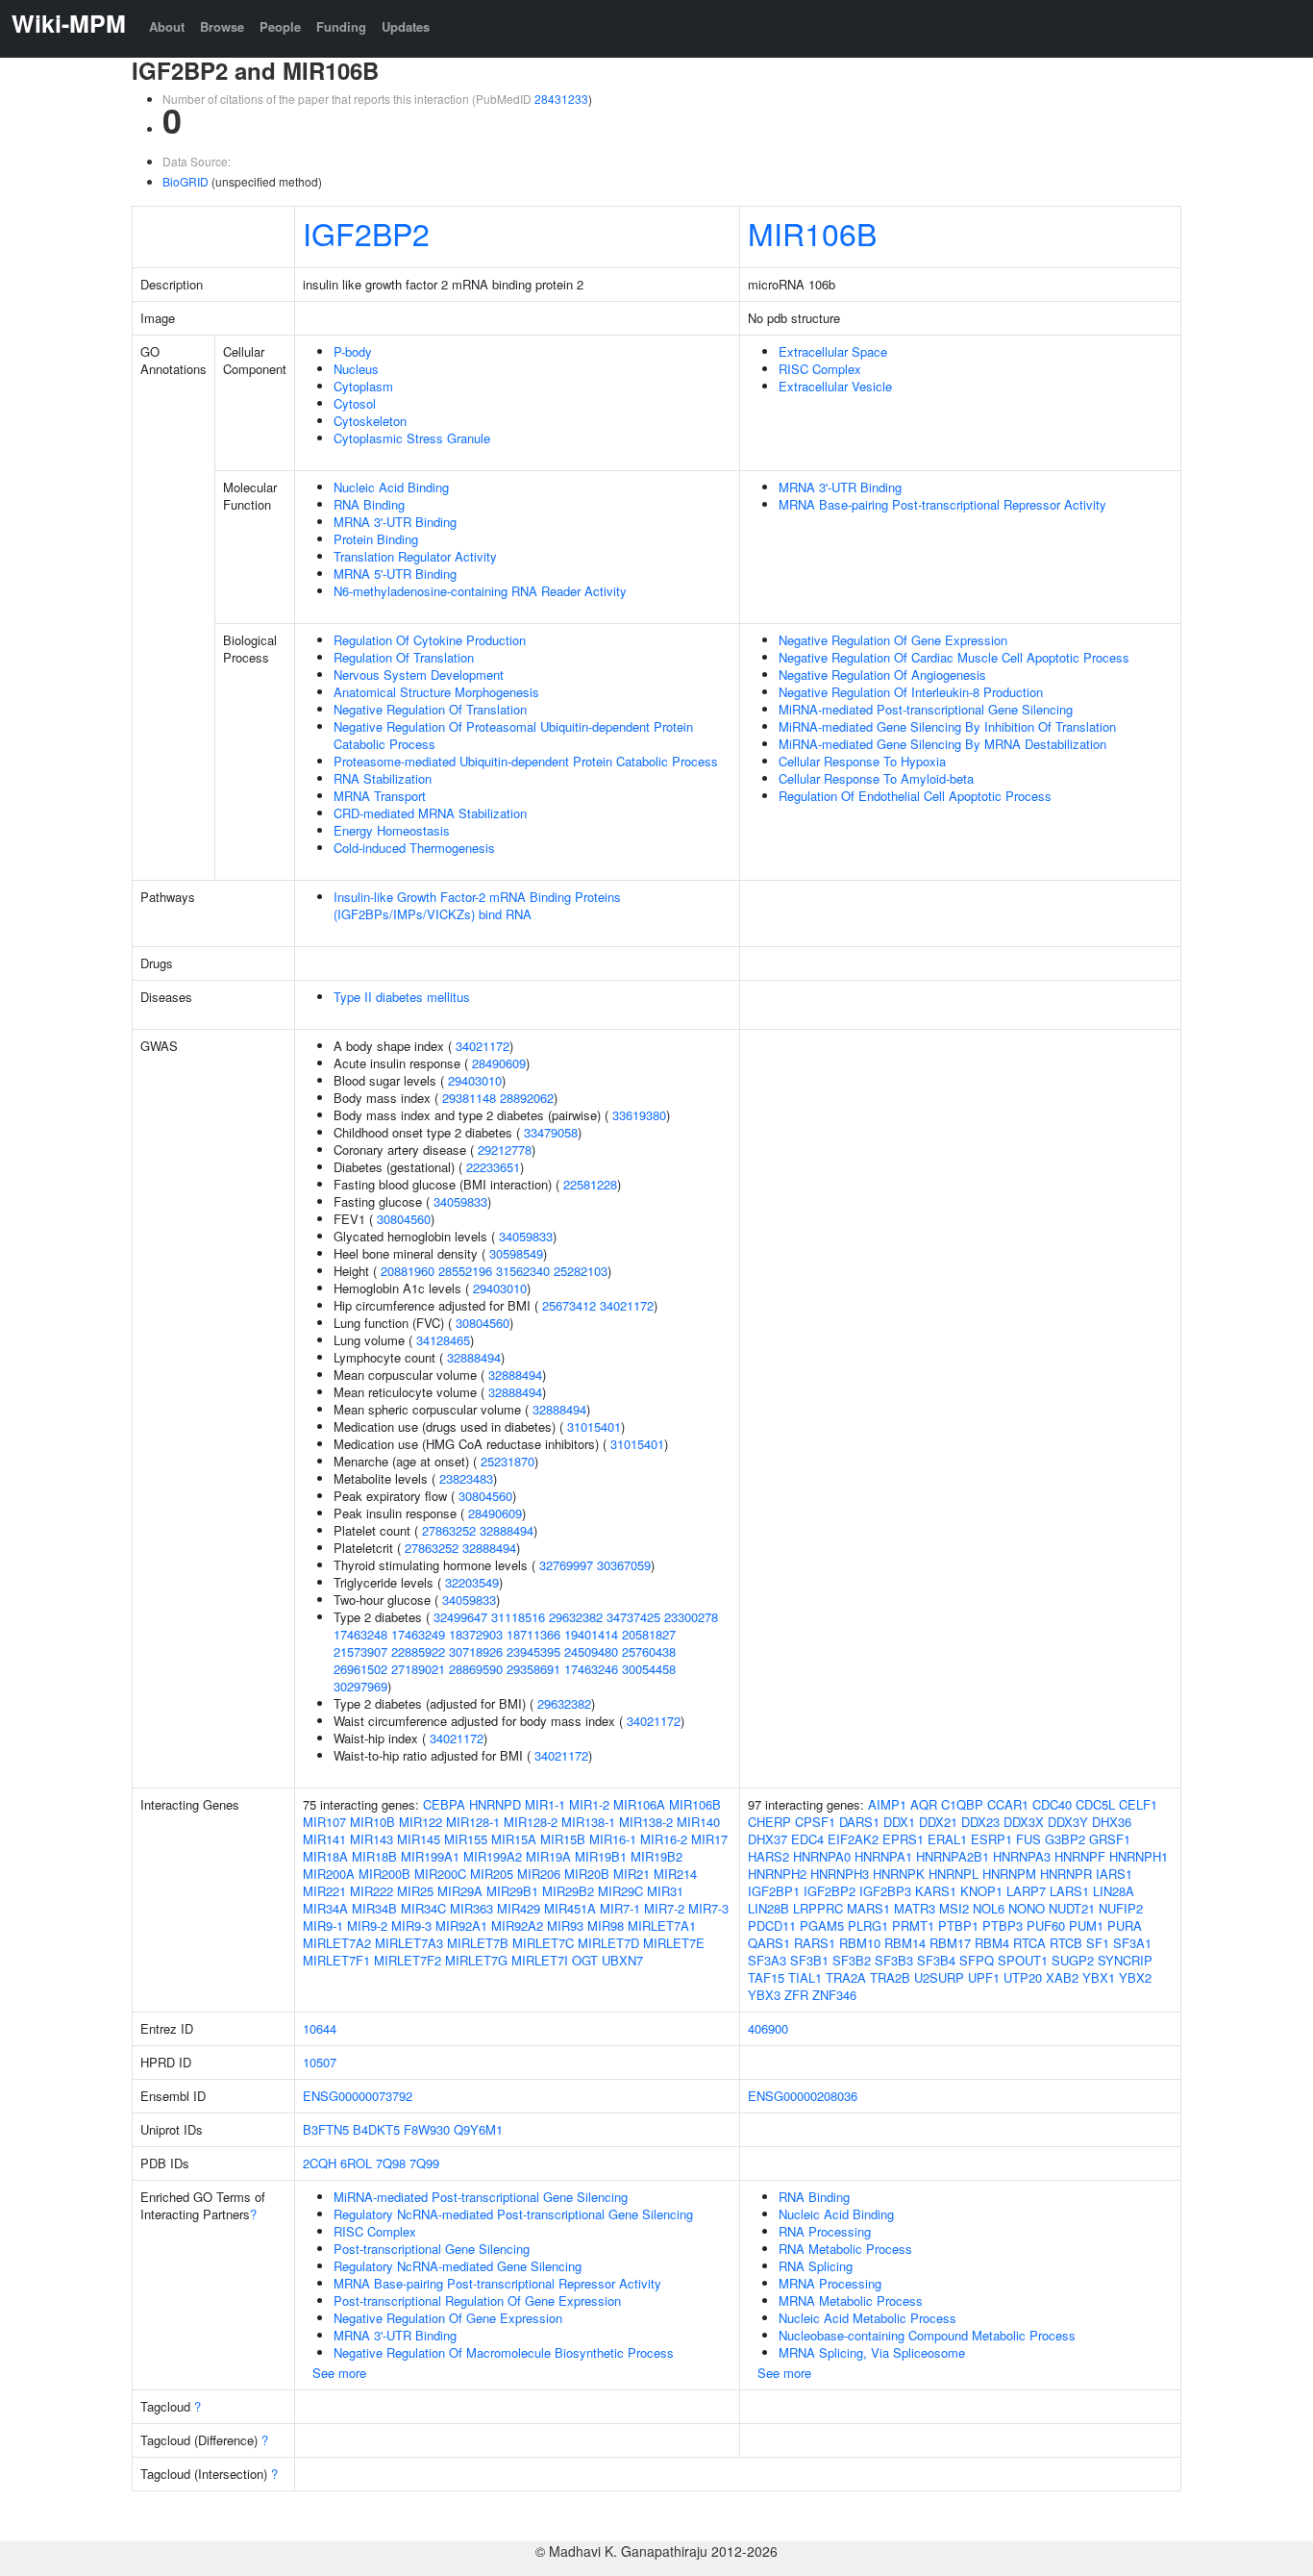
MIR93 (565, 1926)
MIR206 (539, 1874)
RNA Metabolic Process (845, 2249)
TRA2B (890, 1977)
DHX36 (1112, 1822)
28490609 (499, 1063)
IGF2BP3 (885, 1891)
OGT (585, 1960)
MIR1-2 (589, 1804)
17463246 (591, 1669)
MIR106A (639, 1804)
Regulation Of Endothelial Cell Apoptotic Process (915, 796)
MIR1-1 (545, 1804)
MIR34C (423, 1908)
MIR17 (709, 1839)
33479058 (551, 1132)
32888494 (474, 1357)
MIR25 (415, 1891)
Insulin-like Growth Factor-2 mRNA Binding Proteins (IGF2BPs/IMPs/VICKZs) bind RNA (477, 905)
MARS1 (868, 1908)
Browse (222, 26)
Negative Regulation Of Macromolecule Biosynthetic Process (504, 2352)
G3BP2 (1065, 1839)
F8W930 (427, 2129)
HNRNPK (899, 1874)
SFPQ (977, 1960)
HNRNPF (1080, 1856)
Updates (406, 26)
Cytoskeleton (370, 421)
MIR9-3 (411, 1926)
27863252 (449, 1530)
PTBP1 (958, 1926)
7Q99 (424, 2163)
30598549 (516, 1253)
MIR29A (460, 1891)
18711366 (533, 1634)
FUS (1028, 1839)
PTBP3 (1003, 1926)
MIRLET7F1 (336, 1960)
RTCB (1066, 1943)
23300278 (691, 1617)
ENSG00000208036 (803, 2096)
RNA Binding (369, 504)
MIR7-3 (708, 1908)
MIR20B (587, 1874)
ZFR (796, 1995)
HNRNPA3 (1022, 1856)
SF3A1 (1132, 1943)
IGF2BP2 (366, 233)
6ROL (356, 2163)
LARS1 (1069, 1891)
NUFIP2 (1121, 1908)
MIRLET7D (608, 1943)
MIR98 (606, 1926)
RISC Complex (820, 369)
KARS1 (936, 1891)
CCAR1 (1008, 1804)
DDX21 (938, 1822)
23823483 (466, 1478)
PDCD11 (772, 1926)
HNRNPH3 (840, 1874)
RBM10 (860, 1943)
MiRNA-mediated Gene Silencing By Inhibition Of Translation (947, 726)
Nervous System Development (419, 675)
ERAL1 (947, 1839)
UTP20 (1023, 1977)
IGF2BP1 (774, 1891)
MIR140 (698, 1822)
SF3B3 (894, 1960)
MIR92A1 (461, 1926)
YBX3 (764, 1995)
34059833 (460, 1201)
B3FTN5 (326, 2129)
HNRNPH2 (777, 1874)
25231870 (508, 1461)
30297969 (360, 1686)
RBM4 (992, 1943)
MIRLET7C (543, 1943)
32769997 (566, 1565)
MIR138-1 (588, 1822)
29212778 (505, 1150)
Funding (341, 26)
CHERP (769, 1822)
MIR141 (324, 1839)
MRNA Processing (830, 2283)
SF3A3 (767, 1960)
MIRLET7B (478, 1943)
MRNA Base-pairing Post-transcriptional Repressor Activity (942, 504)
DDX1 (899, 1822)
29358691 (533, 1669)
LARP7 (1026, 1891)
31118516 (518, 1617)
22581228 (590, 1184)
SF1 (1098, 1943)
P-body (353, 351)
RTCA (1029, 1943)
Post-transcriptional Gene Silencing (432, 2249)
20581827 (649, 1634)
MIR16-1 (613, 1839)
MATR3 (915, 1908)
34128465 (443, 1340)
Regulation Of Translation (404, 657)
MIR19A (548, 1856)
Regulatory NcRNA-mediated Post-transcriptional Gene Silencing (513, 2214)
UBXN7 (622, 1960)
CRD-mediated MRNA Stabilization (430, 813)
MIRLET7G (476, 1960)
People (280, 26)
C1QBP (962, 1804)
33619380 (639, 1115)
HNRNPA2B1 (953, 1856)
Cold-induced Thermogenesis (414, 848)
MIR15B (563, 1839)
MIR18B (374, 1856)
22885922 (418, 1651)
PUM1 (1086, 1926)
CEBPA (444, 1804)
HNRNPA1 (883, 1856)
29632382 (576, 1617)
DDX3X (1024, 1822)
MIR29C (620, 1891)
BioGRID (186, 181)
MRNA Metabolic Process (851, 2301)
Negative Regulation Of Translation (430, 709)
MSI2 (954, 1908)
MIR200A (329, 1874)
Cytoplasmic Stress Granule (412, 438)
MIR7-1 (620, 1908)
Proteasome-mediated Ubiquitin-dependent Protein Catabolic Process (526, 761)
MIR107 (324, 1822)
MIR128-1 (473, 1822)
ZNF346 (834, 1995)
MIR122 (421, 1822)
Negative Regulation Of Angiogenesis (882, 675)
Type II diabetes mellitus (402, 997)
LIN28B (768, 1908)
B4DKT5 (376, 2129)
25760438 (649, 1651)
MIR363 (471, 1908)
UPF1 (984, 1977)
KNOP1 (981, 1891)
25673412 (569, 1305)
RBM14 (905, 1943)
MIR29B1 (512, 1891)
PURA (1125, 1926)
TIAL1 (805, 1977)
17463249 (418, 1634)
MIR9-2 (367, 1926)
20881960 (408, 1271)
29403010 (475, 1080)
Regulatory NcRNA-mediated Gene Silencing (458, 2266)
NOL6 (989, 1908)
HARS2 (768, 1856)
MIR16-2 (664, 1839)
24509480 (591, 1651)
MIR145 (419, 1839)
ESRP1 (991, 1839)
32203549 (472, 1582)
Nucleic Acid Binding (391, 487)
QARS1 (769, 1943)
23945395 (533, 1651)
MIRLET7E (674, 1943)
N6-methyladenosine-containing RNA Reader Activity (480, 591)
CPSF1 (815, 1822)
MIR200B (384, 1874)
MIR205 (492, 1874)
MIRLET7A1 (662, 1926)
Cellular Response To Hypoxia (862, 761)
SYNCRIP (1125, 1960)
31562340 (523, 1271)
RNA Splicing (816, 2266)
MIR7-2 (664, 1908)
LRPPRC (818, 1908)
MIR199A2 (493, 1856)
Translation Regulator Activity (415, 556)
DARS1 (859, 1822)
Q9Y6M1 (478, 2129)
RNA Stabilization (383, 778)
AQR (924, 1804)
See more (339, 2373)
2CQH (320, 2163)
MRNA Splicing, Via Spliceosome (872, 2352)
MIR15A (514, 1839)
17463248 (360, 1634)
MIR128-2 (531, 1822)
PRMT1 (913, 1926)
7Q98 (391, 2163)
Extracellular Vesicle (835, 386)
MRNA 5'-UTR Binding (395, 574)
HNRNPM (1009, 1874)
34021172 (483, 1046)
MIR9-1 (323, 1926)
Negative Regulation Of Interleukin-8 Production (911, 692)
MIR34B (374, 1908)
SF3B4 (936, 1960)
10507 (320, 2062)
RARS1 (815, 1943)
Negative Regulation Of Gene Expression (893, 640)
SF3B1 (809, 1960)
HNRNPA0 (822, 1856)
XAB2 (1062, 1977)
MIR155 (466, 1839)
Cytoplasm (363, 386)
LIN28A (1114, 1891)
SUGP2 (1073, 1960)
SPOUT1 (1023, 1960)
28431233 (561, 99)
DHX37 (768, 1839)
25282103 (581, 1271)
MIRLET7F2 (408, 1960)
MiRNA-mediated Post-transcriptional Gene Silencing (926, 709)
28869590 (476, 1669)
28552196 (465, 1271)
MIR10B (372, 1822)
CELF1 (1138, 1804)
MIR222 (372, 1891)
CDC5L (1095, 1804)
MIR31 (665, 1891)
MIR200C (440, 1874)
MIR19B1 (601, 1856)
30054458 (649, 1669)
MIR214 (675, 1874)
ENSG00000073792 (358, 2096)
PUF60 (1046, 1926)
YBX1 (1099, 1977)
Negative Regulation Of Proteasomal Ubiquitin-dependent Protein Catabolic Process (513, 735)
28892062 (527, 1098)
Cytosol (355, 403)
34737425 (633, 1617)
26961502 (360, 1669)
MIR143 (372, 1839)
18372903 (476, 1634)
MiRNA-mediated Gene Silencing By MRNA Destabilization (942, 744)
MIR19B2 (656, 1856)
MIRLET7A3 (409, 1943)
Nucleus (356, 369)
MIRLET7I (540, 1960)
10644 (320, 2028)
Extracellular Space (833, 351)
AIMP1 (887, 1804)
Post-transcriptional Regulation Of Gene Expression (477, 2301)
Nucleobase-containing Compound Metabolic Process (927, 2335)
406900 (768, 2028)
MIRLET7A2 (337, 1943)
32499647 (460, 1617)
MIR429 (519, 1908)
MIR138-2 (646, 1822)
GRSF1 (1110, 1839)
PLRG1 (868, 1926)
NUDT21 (1072, 1908)
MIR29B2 (568, 1891)
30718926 (476, 1651)
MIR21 (632, 1874)
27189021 (418, 1669)
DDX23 (980, 1822)
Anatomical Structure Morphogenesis (436, 692)
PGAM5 (822, 1926)
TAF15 (766, 1977)
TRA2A (846, 1977)
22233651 (493, 1167)
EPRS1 (903, 1839)
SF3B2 (852, 1960)
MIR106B (812, 233)
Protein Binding (376, 539)
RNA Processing (825, 2231)
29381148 (469, 1098)
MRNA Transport (380, 796)
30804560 (404, 1219)
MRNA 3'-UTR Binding (395, 522)
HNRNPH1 (1139, 1856)
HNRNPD (495, 1804)
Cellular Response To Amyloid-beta (876, 778)
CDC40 (1052, 1804)
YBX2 (1135, 1977)
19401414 (591, 1634)
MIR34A (325, 1908)
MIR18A (325, 1856)
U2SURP (939, 1977)
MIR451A (570, 1908)
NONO (1027, 1908)
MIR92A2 (517, 1926)
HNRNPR (1066, 1874)
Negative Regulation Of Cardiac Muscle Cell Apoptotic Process (954, 657)
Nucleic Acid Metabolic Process (867, 2318)
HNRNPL (954, 1874)
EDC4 (807, 1839)
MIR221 (324, 1891)
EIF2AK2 (853, 1839)
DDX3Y (1068, 1822)
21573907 (360, 1651)
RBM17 (950, 1943)
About (167, 26)
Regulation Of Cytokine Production (430, 640)
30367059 (624, 1565)
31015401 (594, 1426)
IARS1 (1114, 1874)
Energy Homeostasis (392, 830)
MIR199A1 (430, 1856)
